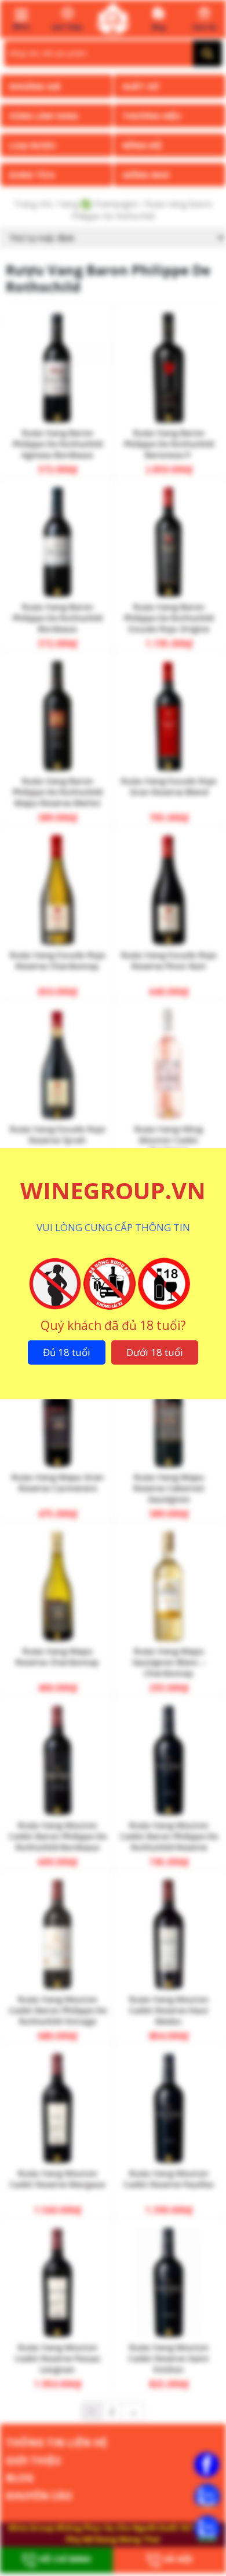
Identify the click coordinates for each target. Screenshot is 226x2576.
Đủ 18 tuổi (67, 1352)
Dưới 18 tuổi (155, 1352)
